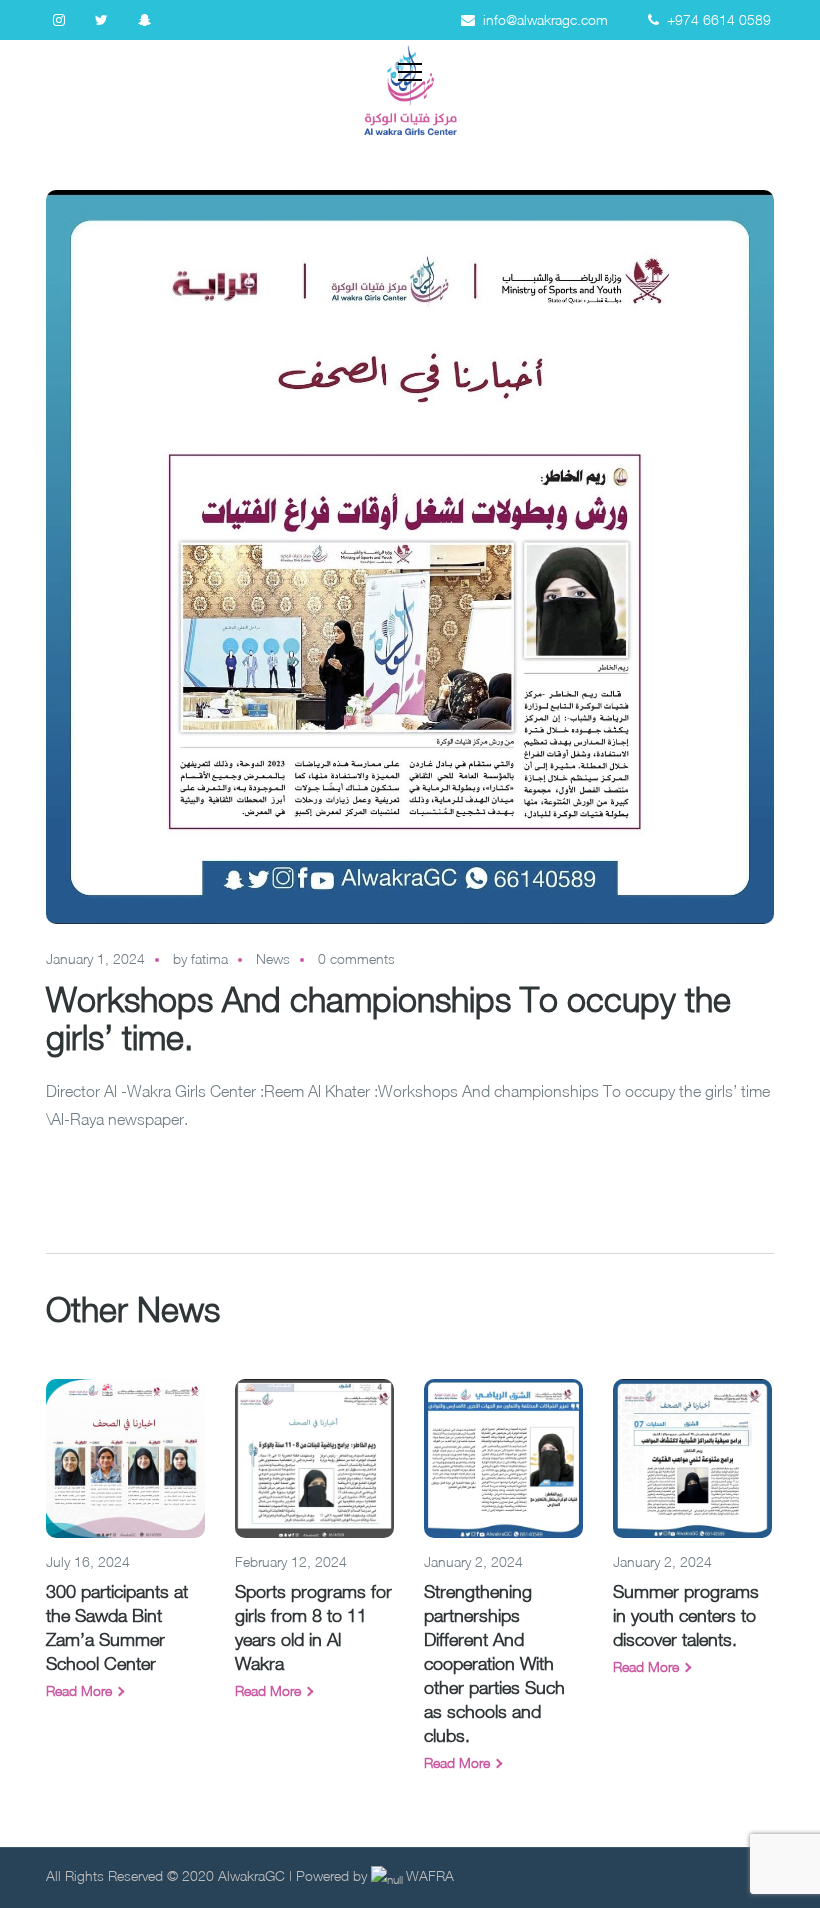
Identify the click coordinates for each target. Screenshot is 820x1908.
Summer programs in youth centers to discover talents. (686, 1615)
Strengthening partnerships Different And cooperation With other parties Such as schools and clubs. (494, 1663)
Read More (79, 1690)
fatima (209, 958)
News (273, 958)
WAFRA (430, 1875)
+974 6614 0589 (719, 19)
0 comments (356, 958)
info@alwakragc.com (545, 19)
